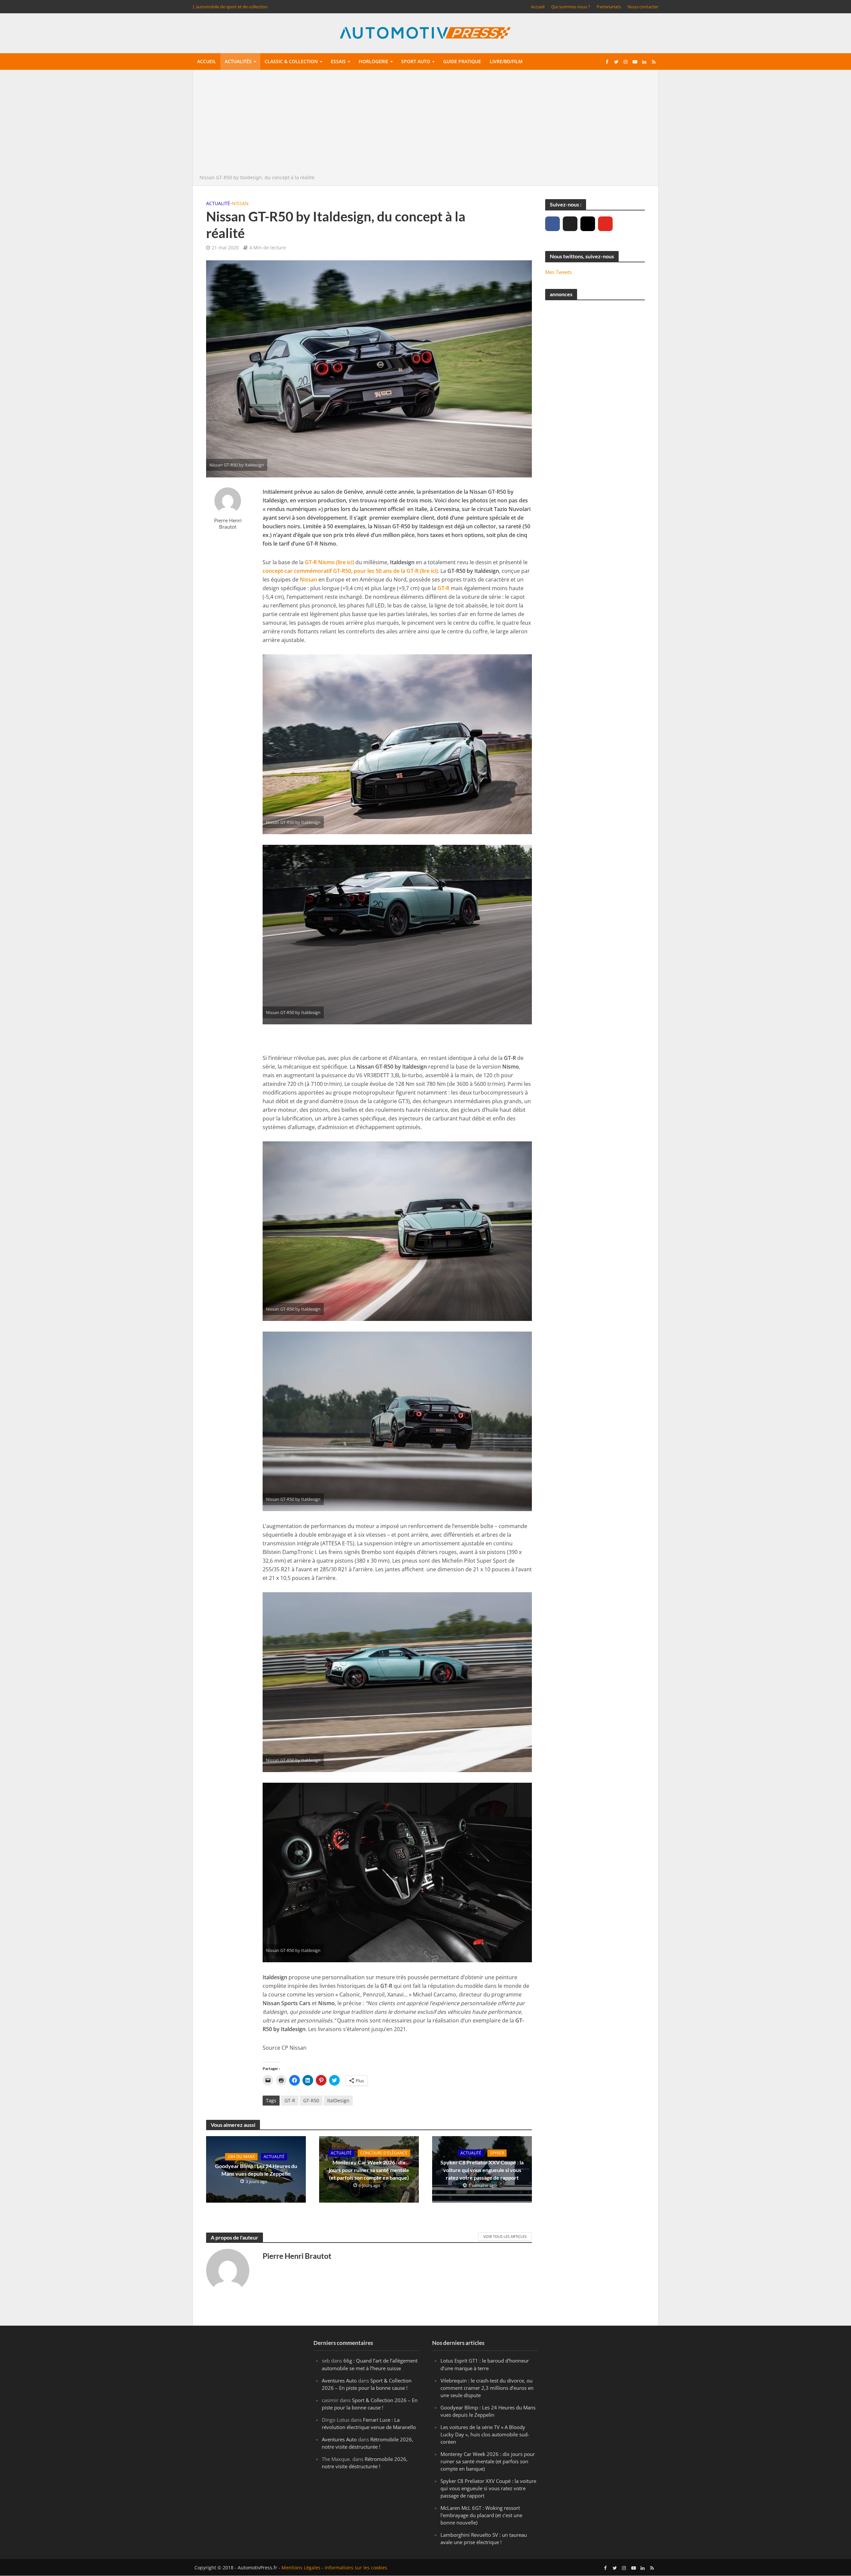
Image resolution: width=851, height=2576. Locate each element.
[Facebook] (552, 224)
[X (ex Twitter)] (570, 224)
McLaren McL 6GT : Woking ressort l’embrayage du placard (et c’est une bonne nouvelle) (481, 2515)
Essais (338, 61)
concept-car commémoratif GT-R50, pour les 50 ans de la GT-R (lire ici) (350, 571)
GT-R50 (311, 2100)
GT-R (443, 588)
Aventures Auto (339, 2381)
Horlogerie (373, 61)
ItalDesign (338, 2100)
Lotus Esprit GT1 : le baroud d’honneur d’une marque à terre (485, 2365)
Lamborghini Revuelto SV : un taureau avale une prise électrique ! (484, 2539)
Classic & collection (291, 61)
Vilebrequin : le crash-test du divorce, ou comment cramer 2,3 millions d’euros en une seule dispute (487, 2388)
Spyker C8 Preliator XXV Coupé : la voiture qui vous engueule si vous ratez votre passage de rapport (482, 2170)
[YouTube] (605, 224)
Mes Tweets (558, 272)
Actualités (238, 61)
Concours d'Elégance (384, 2153)
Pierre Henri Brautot (228, 523)
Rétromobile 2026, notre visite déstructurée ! (367, 2443)
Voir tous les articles (505, 2236)
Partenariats (609, 7)
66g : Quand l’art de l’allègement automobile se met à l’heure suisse (370, 2365)
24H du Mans (241, 2157)
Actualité (218, 203)
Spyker (497, 2153)
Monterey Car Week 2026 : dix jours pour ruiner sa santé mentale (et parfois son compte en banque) (369, 2170)
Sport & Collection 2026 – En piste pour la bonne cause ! (367, 2384)
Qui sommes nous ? (571, 7)
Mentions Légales (301, 2568)
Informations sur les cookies (356, 2568)
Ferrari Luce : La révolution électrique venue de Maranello (369, 2423)
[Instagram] (588, 224)
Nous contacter (643, 7)
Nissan (240, 203)
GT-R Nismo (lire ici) (329, 562)
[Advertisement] (425, 124)
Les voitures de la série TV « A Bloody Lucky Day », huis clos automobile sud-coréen (485, 2434)
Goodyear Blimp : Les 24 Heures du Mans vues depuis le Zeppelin (256, 2170)
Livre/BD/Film (506, 61)
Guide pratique (462, 61)
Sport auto (416, 61)
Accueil (538, 7)
